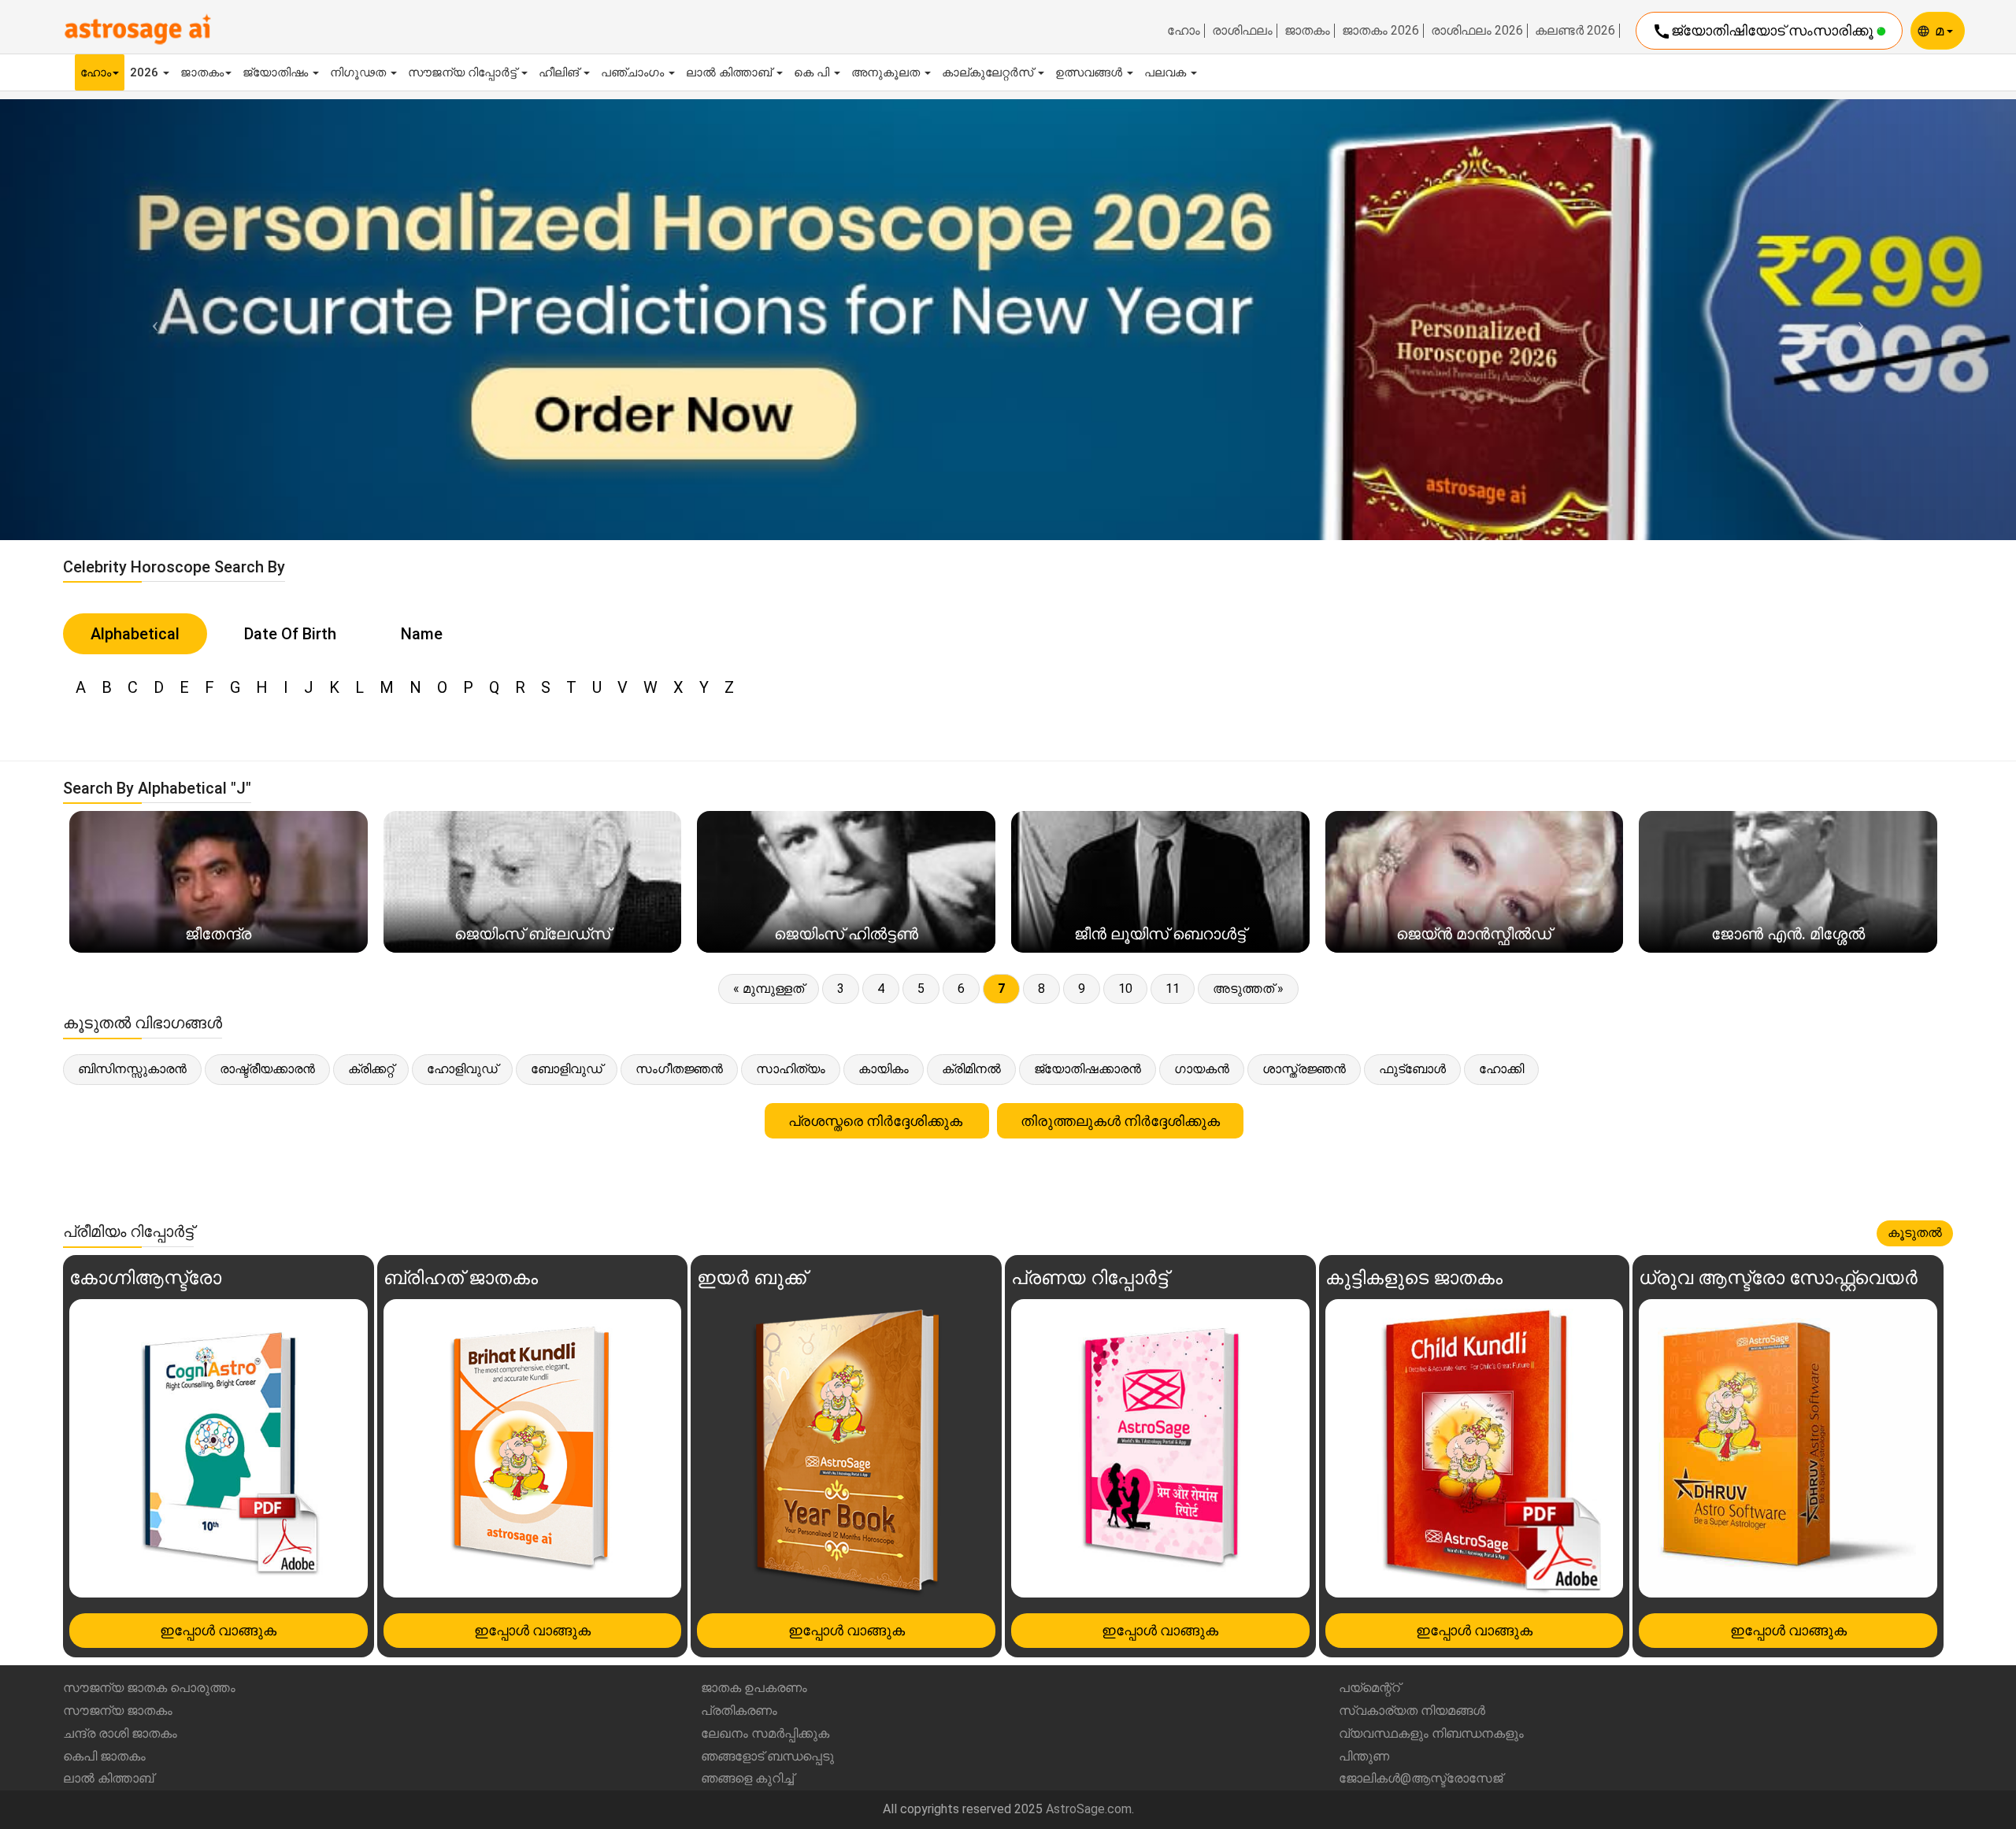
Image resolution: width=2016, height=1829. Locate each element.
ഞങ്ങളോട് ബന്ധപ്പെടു (767, 1756)
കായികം (884, 1069)
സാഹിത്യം (791, 1069)
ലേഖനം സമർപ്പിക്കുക (765, 1733)
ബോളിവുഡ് (567, 1069)
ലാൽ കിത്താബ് (730, 72)
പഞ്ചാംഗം (634, 72)
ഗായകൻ (1202, 1069)
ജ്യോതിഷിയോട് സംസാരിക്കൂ (1764, 31)
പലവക (1167, 72)
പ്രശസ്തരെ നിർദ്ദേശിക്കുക (877, 1121)
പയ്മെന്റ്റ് (1369, 1688)
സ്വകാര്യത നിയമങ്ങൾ (1412, 1711)
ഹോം (1184, 31)
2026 (146, 72)
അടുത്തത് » (1248, 989)
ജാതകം (1307, 31)
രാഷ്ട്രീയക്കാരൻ (267, 1069)
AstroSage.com (1089, 1809)
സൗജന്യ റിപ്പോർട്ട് (464, 72)
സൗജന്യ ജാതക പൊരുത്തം (149, 1688)
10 (1125, 989)
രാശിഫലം (1242, 31)
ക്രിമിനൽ (971, 1069)
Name (422, 634)
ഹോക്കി (1501, 1069)
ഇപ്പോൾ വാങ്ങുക (218, 1630)
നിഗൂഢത (359, 72)
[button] (151, 319)
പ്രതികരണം (739, 1711)
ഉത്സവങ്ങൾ (1090, 72)
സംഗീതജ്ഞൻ (679, 1069)
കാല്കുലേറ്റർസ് (989, 72)
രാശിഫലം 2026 (1477, 31)
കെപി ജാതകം (104, 1756)
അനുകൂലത (887, 72)
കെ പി (813, 72)
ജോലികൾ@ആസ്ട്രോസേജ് (1421, 1778)
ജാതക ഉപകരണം (754, 1688)
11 (1173, 989)
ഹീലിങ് (560, 72)
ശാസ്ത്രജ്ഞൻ (1304, 1069)
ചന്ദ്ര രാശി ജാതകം (120, 1733)
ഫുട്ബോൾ (1412, 1069)
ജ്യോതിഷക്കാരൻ (1088, 1069)
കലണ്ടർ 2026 (1575, 31)
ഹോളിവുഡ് (462, 1069)
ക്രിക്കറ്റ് (371, 1069)
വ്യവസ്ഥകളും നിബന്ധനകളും (1431, 1733)
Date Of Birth (290, 634)
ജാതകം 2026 (1380, 31)
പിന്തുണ (1364, 1756)
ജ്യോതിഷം (277, 72)
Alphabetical (135, 634)
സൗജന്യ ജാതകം (118, 1711)
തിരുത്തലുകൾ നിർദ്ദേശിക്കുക (1120, 1121)
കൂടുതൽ (1915, 1233)
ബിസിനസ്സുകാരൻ (132, 1069)
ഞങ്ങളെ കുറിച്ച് (747, 1778)
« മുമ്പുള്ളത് (769, 989)
